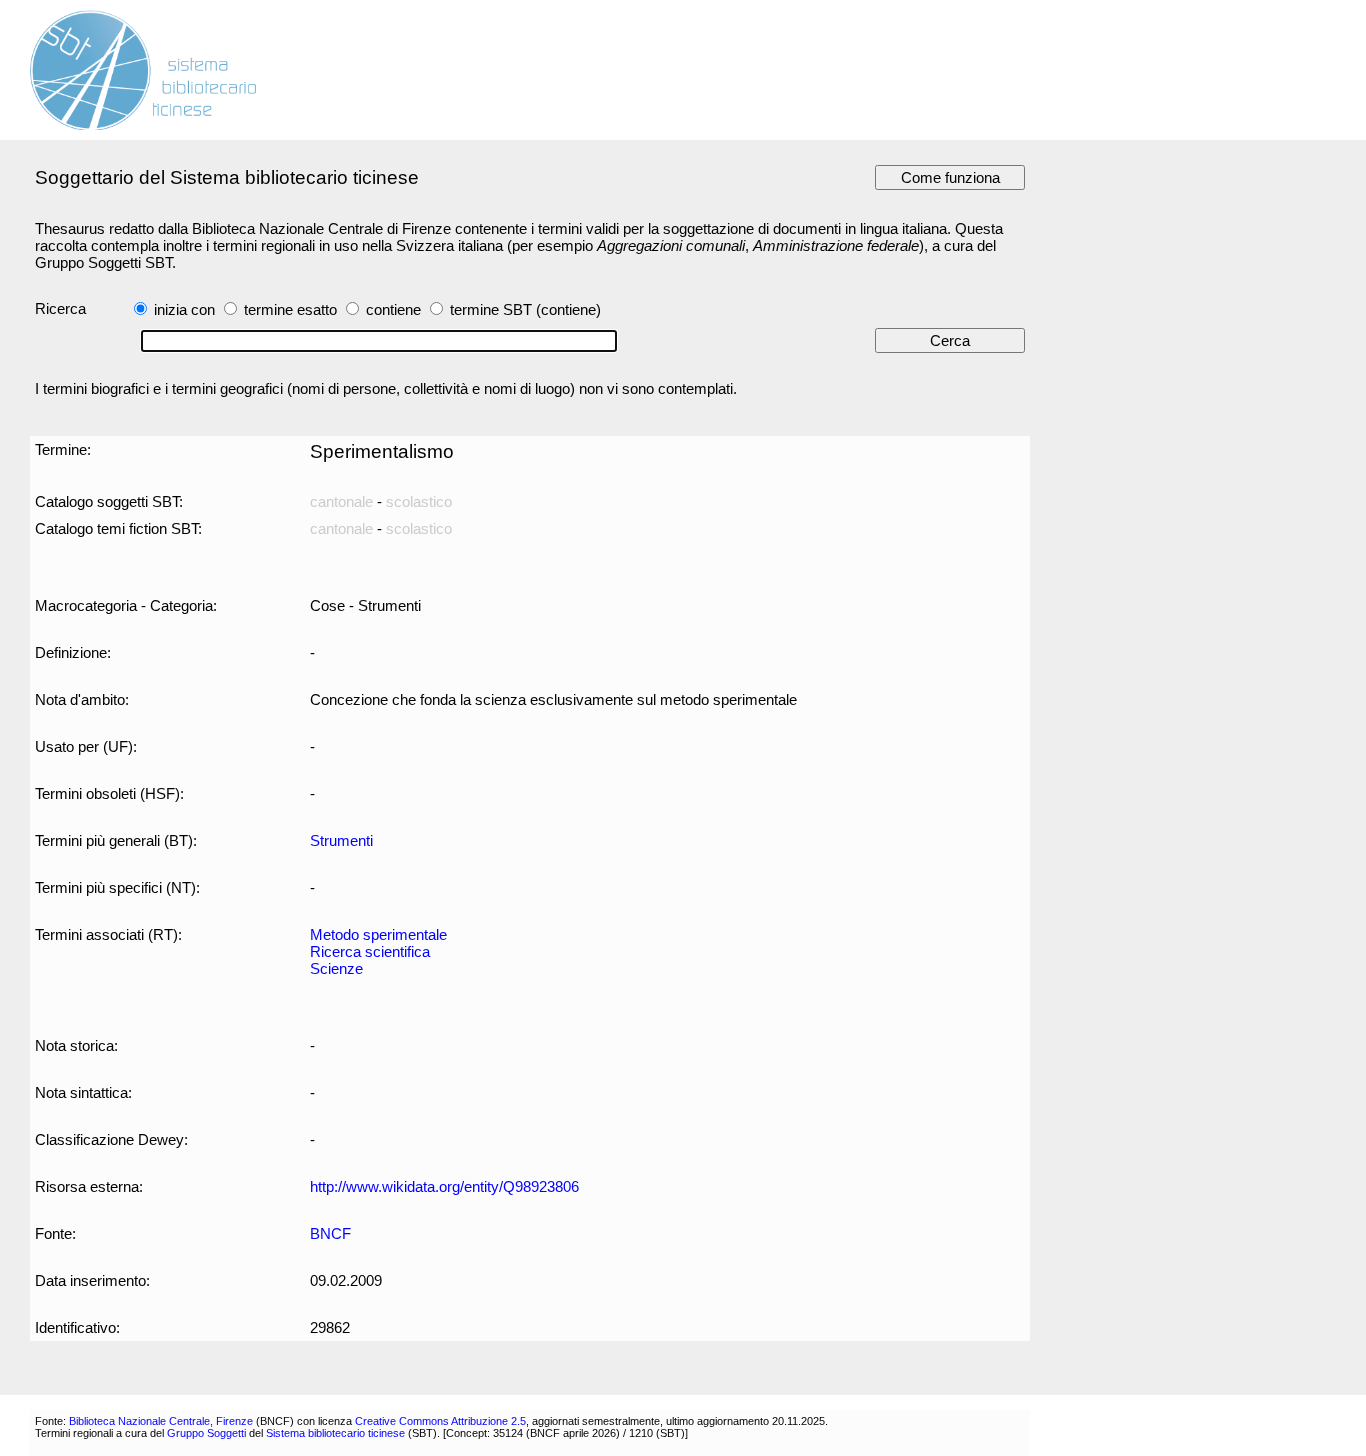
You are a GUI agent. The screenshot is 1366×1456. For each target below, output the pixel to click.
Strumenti (341, 840)
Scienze (336, 968)
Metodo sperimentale (378, 934)
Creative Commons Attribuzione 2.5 (440, 1421)
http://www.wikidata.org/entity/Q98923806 (444, 1186)
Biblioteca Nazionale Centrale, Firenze (161, 1421)
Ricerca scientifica (370, 951)
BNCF (330, 1233)
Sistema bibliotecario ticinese (335, 1433)
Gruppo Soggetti (206, 1433)
